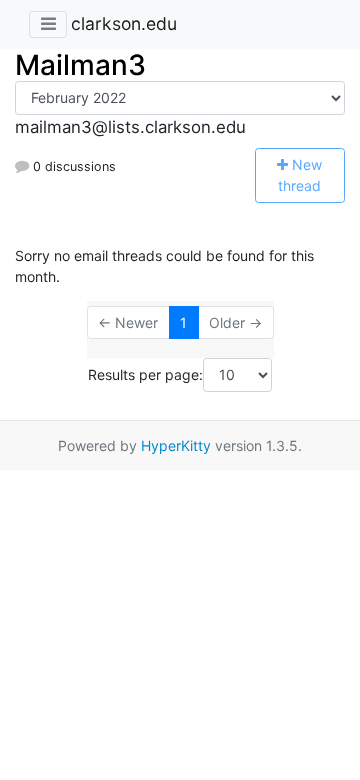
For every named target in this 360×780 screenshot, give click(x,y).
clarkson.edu (124, 23)
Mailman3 (80, 65)
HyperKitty (176, 445)
